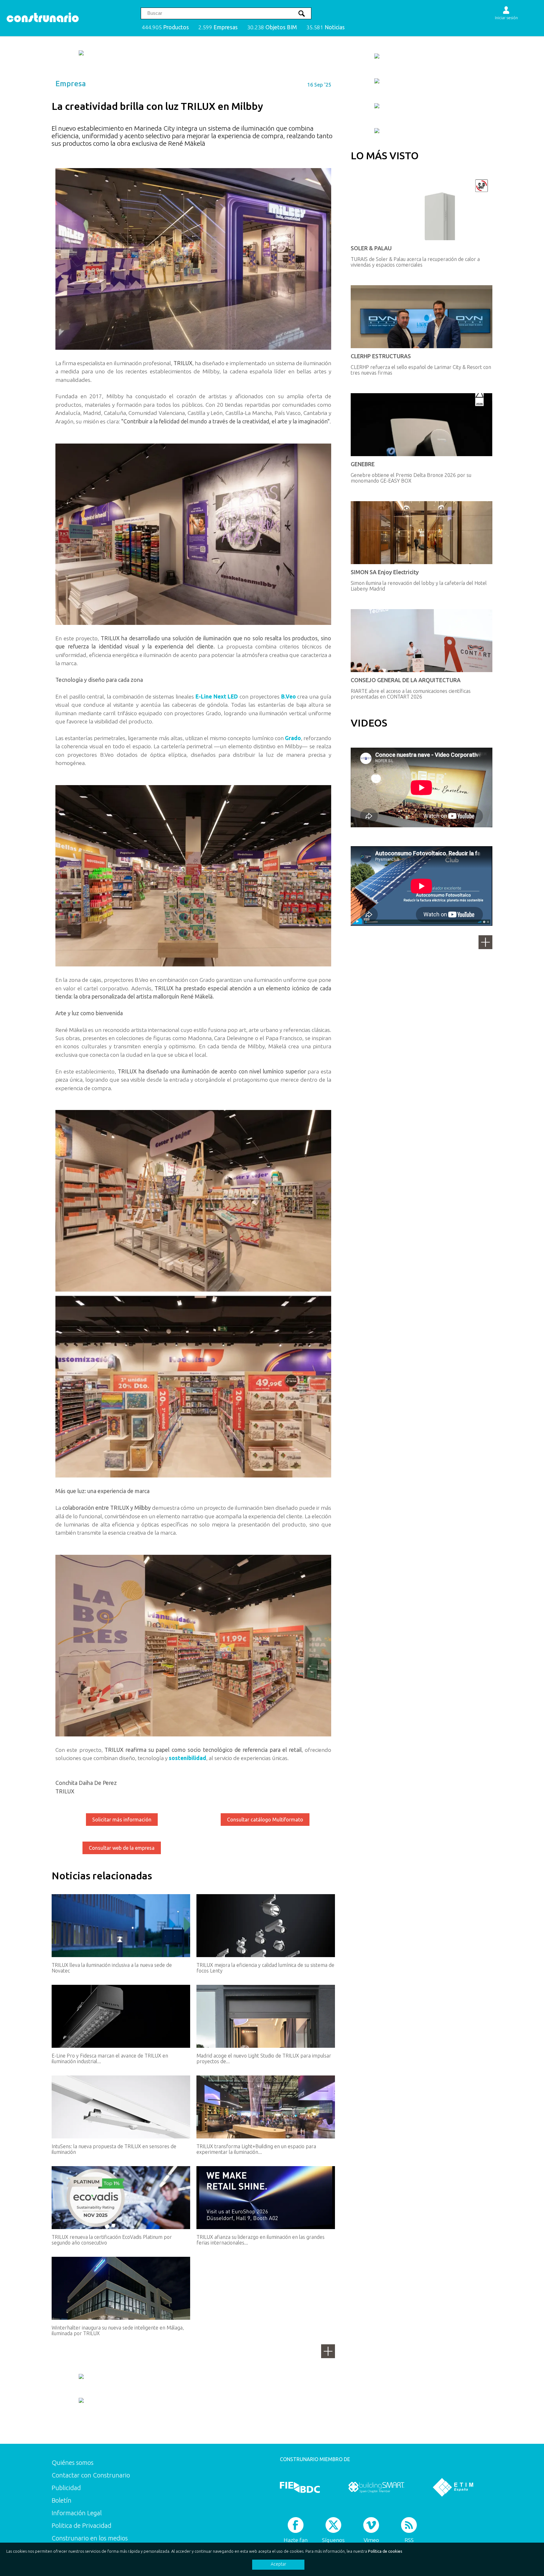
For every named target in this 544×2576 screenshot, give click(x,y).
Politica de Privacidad (82, 2525)
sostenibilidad (187, 1758)
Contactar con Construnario (91, 2475)
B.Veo (289, 696)
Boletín (62, 2500)
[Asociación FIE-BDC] (300, 2487)
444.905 (165, 27)
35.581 (326, 27)
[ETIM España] (453, 2487)
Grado (293, 738)
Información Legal (77, 2513)
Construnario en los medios (90, 2538)
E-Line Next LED (217, 696)
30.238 (272, 27)
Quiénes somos (73, 2463)
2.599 (218, 27)
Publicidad (66, 2488)
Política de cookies (385, 2551)
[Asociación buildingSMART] (376, 2487)
